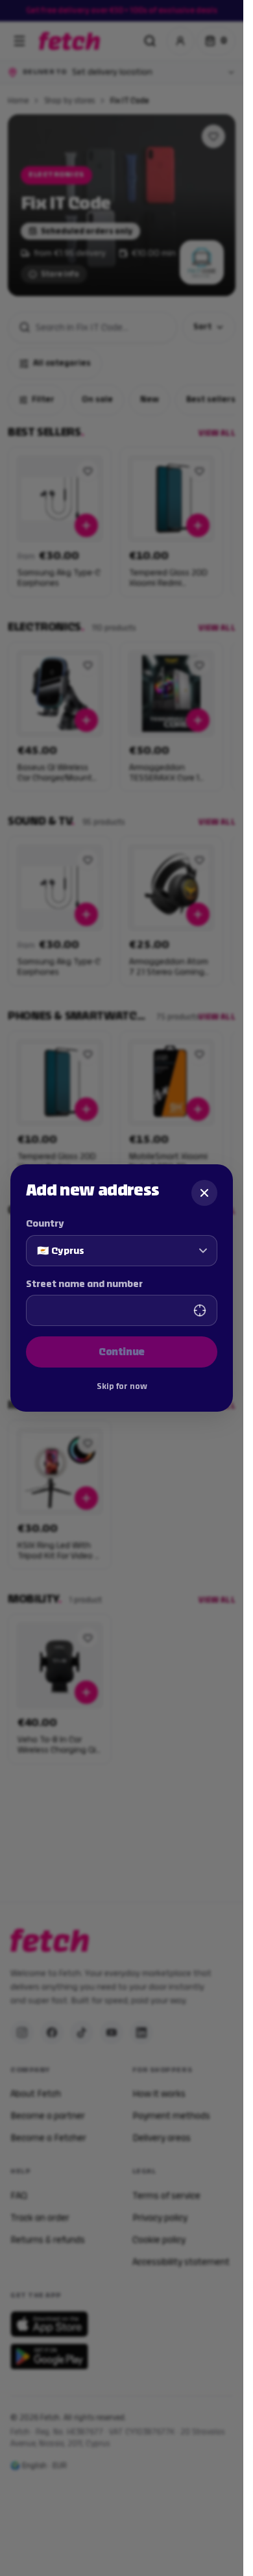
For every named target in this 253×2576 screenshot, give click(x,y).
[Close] (204, 1193)
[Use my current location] (200, 1310)
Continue (122, 1352)
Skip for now (122, 1386)
